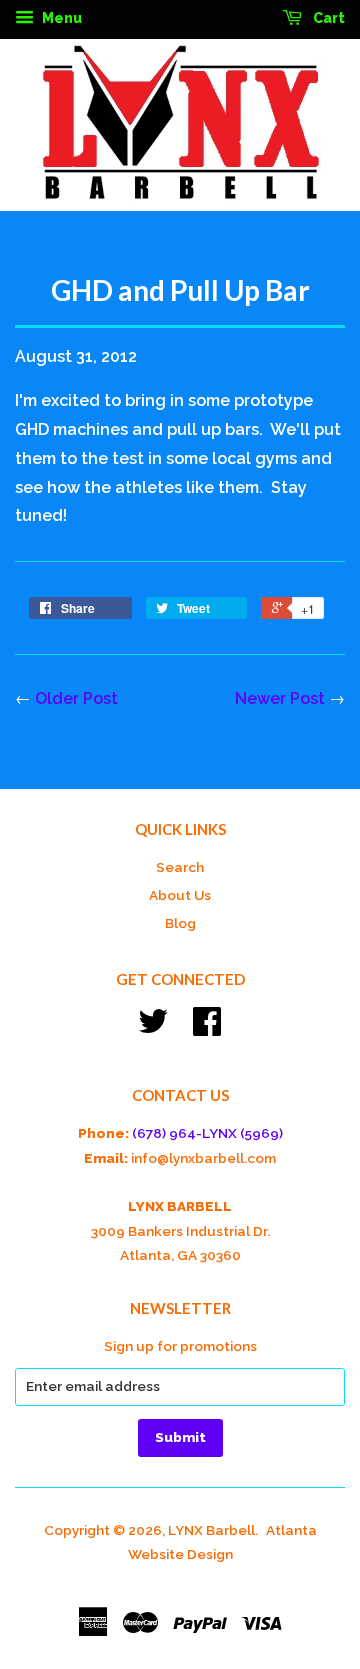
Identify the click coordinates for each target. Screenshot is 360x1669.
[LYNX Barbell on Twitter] (153, 1028)
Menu (60, 18)
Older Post (76, 698)
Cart (327, 18)
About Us (180, 895)
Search (180, 867)
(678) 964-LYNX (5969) (207, 1133)
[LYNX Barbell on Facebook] (207, 1028)
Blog (180, 923)
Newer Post (280, 698)
